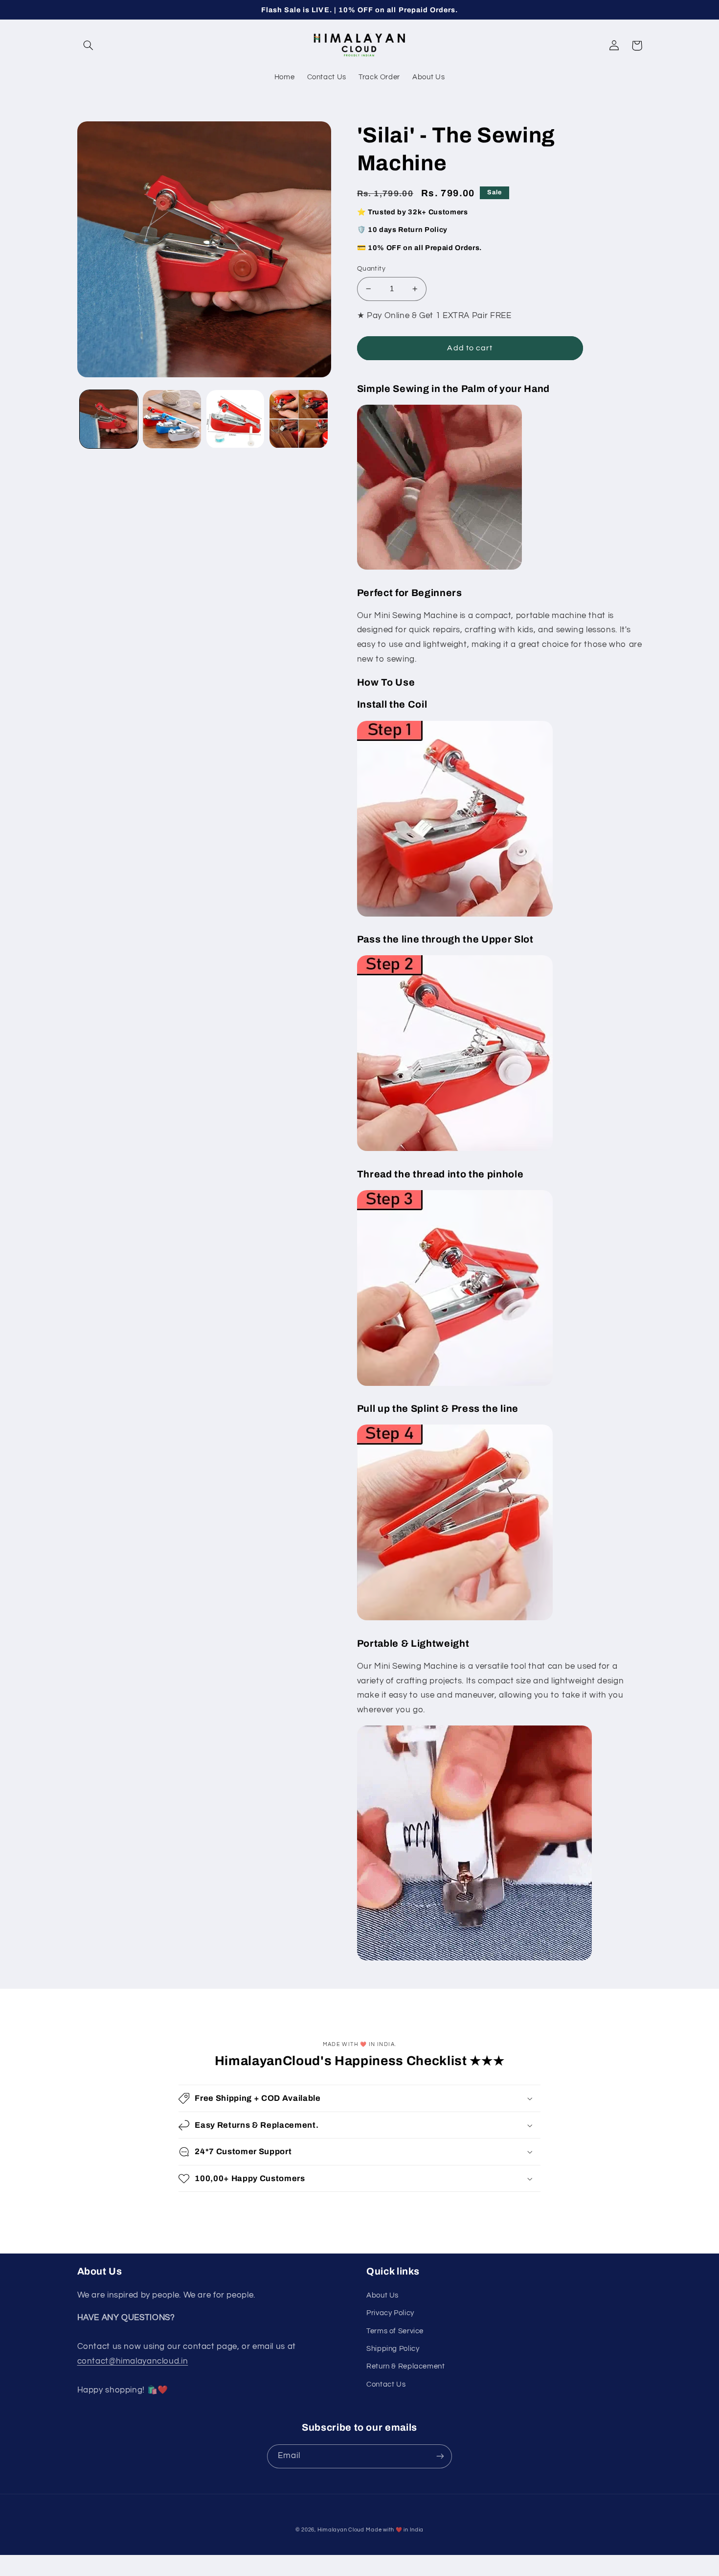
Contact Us (386, 2384)
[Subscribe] (440, 2456)
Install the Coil (392, 704)
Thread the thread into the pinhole (440, 1174)
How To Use (386, 682)
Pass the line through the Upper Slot (445, 939)
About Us (382, 2295)
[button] (89, 46)
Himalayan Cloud (341, 2530)
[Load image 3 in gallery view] (236, 419)
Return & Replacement (406, 2366)
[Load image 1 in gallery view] (109, 419)
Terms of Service (395, 2331)
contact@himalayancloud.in (133, 2361)
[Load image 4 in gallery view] (299, 419)
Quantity (371, 269)
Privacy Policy (390, 2313)
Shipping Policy (393, 2349)
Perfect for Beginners (410, 593)
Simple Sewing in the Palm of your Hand (453, 389)
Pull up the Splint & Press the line (438, 1409)
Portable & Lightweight (413, 1644)
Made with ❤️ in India (395, 2530)
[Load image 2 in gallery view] (172, 419)
